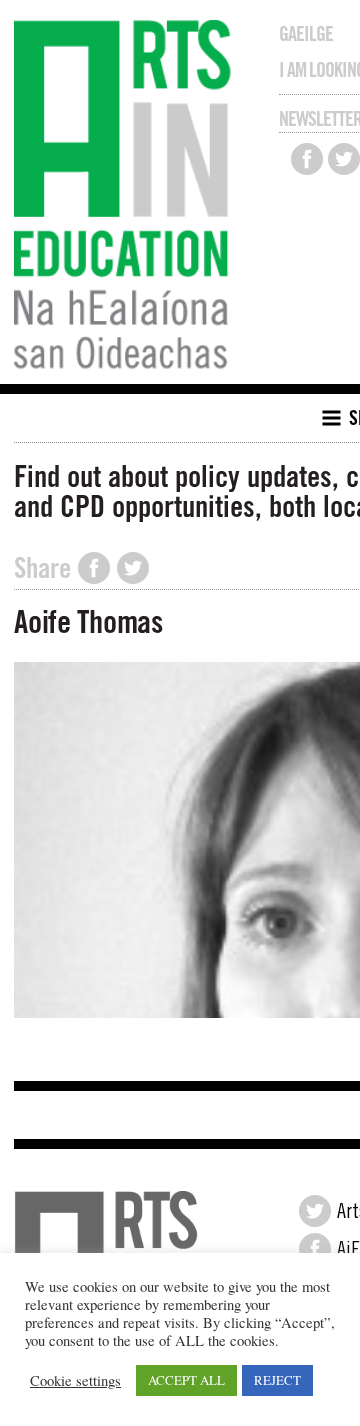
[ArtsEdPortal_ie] (315, 1211)
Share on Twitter (133, 568)
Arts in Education (127, 197)
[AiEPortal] (315, 1249)
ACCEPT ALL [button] (186, 1380)
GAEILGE (306, 34)
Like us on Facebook (307, 159)
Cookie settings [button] (75, 1381)
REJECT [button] (277, 1380)
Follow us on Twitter (344, 159)
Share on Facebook (94, 568)
